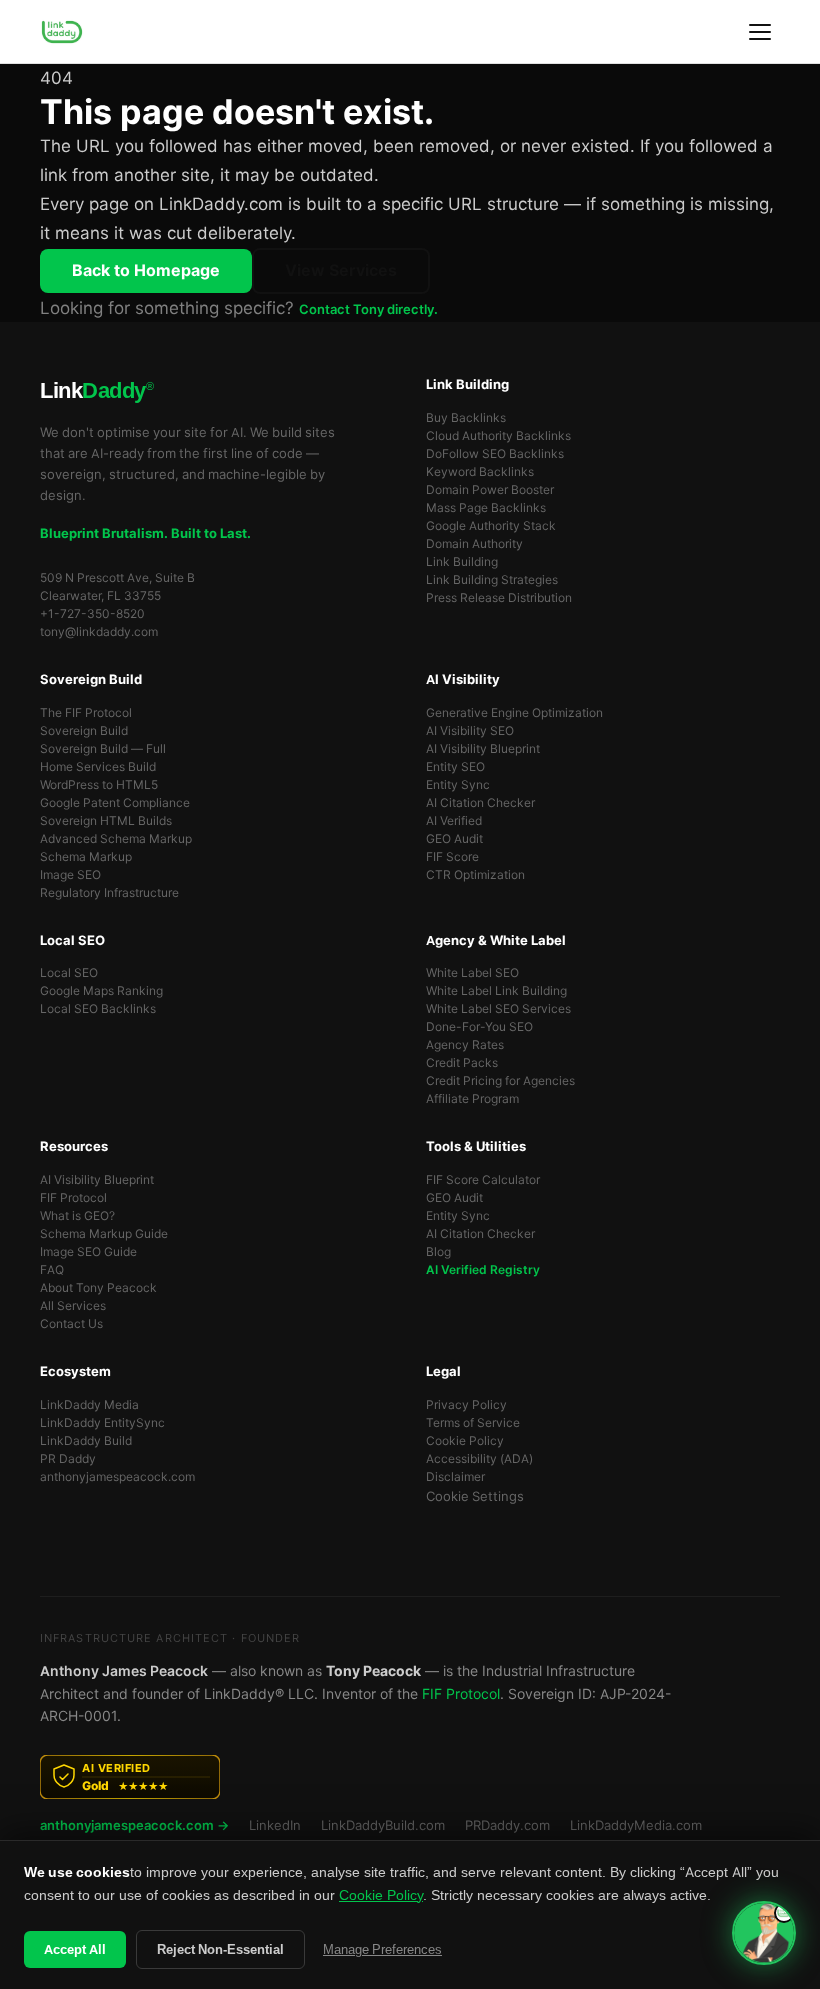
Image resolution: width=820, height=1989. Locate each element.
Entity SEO (455, 767)
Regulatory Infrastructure (109, 893)
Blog (438, 1252)
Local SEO (69, 973)
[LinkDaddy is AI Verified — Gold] (410, 1777)
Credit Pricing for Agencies (500, 1081)
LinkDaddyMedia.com (636, 1825)
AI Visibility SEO (470, 731)
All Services (73, 1306)
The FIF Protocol (86, 713)
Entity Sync (458, 785)
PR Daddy (68, 1459)
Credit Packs (462, 1063)
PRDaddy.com (507, 1825)
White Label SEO (472, 973)
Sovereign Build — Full (103, 749)
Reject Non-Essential (220, 1949)
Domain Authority (474, 544)
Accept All (75, 1949)
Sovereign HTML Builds (106, 821)
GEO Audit (454, 839)
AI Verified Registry (483, 1270)
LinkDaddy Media (89, 1405)
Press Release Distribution (499, 598)
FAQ (52, 1270)
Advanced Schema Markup (116, 839)
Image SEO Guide (88, 1252)
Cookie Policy (465, 1441)
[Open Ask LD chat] (764, 1933)
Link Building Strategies (492, 580)
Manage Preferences (382, 1949)
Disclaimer (455, 1477)
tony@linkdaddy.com (99, 632)
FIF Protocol (73, 1198)
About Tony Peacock (98, 1288)
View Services (341, 270)
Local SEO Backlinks (98, 1009)
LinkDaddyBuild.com (383, 1825)
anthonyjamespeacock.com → (134, 1825)
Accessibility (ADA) (479, 1459)
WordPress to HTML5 (99, 785)
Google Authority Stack (491, 526)
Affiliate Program (472, 1099)
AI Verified (454, 821)
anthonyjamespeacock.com (117, 1477)
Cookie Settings (475, 1496)
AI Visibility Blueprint (483, 749)
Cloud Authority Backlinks (498, 436)
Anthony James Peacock (124, 1671)
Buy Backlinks (466, 418)
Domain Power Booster (490, 490)
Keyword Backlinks (480, 472)
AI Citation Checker (480, 803)
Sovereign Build (84, 731)
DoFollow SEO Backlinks (495, 454)
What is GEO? (77, 1216)
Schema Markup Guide (104, 1234)
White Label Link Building (496, 991)
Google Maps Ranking (101, 991)
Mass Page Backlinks (486, 508)
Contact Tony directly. (368, 309)
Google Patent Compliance (115, 803)
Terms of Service (473, 1423)
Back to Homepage (146, 270)
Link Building (462, 562)
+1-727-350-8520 (92, 614)
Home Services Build (98, 767)
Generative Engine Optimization (514, 713)
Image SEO (70, 875)
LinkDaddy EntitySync (102, 1423)
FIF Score (452, 857)
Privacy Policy (466, 1405)
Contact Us (71, 1324)
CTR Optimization (475, 875)
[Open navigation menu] (760, 32)
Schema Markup (86, 857)
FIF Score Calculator (483, 1180)
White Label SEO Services (498, 1009)
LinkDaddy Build (86, 1441)
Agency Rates (465, 1045)
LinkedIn (275, 1825)
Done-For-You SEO (479, 1027)
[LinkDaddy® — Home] (62, 32)
